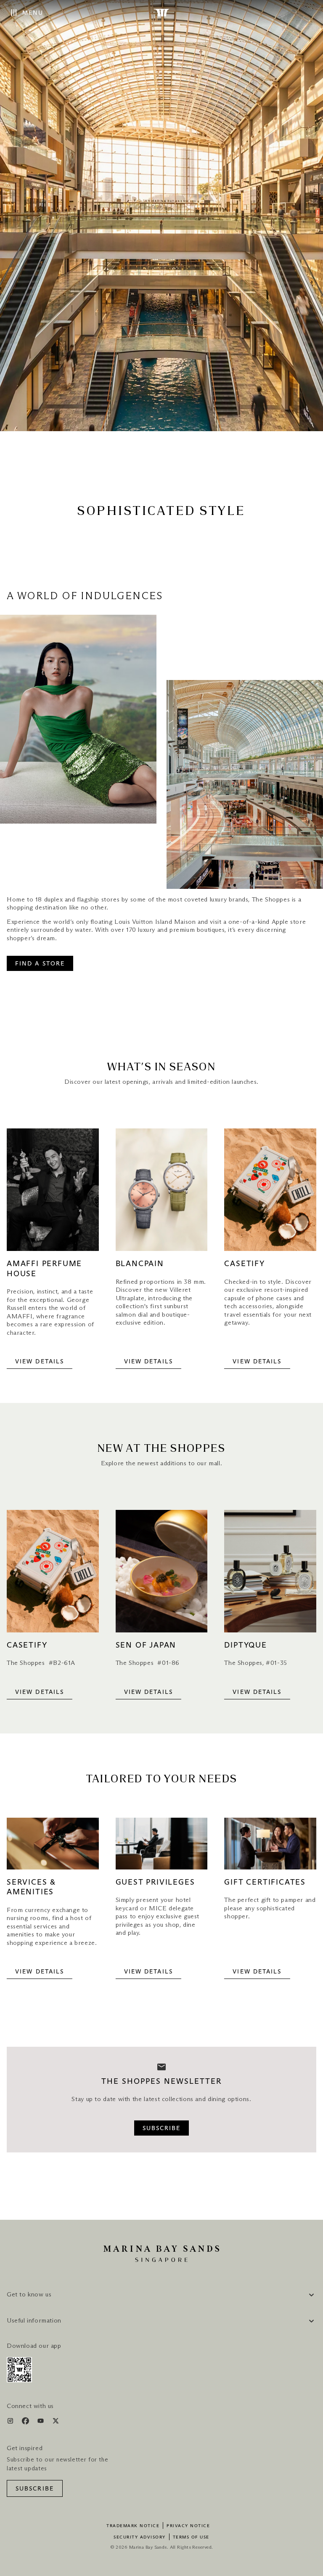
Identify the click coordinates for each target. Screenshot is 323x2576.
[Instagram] (11, 2423)
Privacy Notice (188, 2526)
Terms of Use (191, 2537)
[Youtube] (41, 2423)
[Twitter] (56, 2423)
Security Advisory (140, 2537)
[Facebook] (26, 2423)
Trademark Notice (133, 2526)
